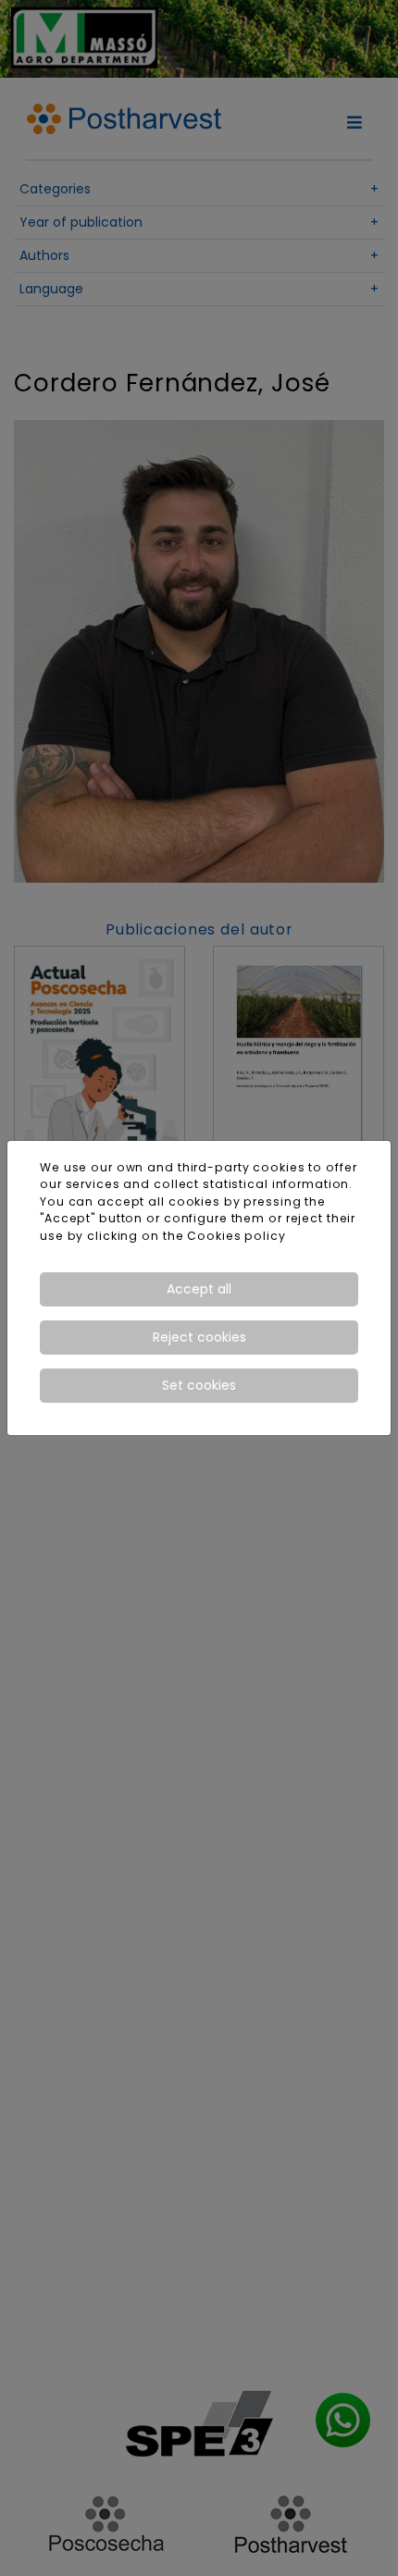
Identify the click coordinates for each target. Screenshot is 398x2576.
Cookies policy (236, 1236)
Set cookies (199, 1385)
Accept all (199, 1289)
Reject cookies (199, 1337)
